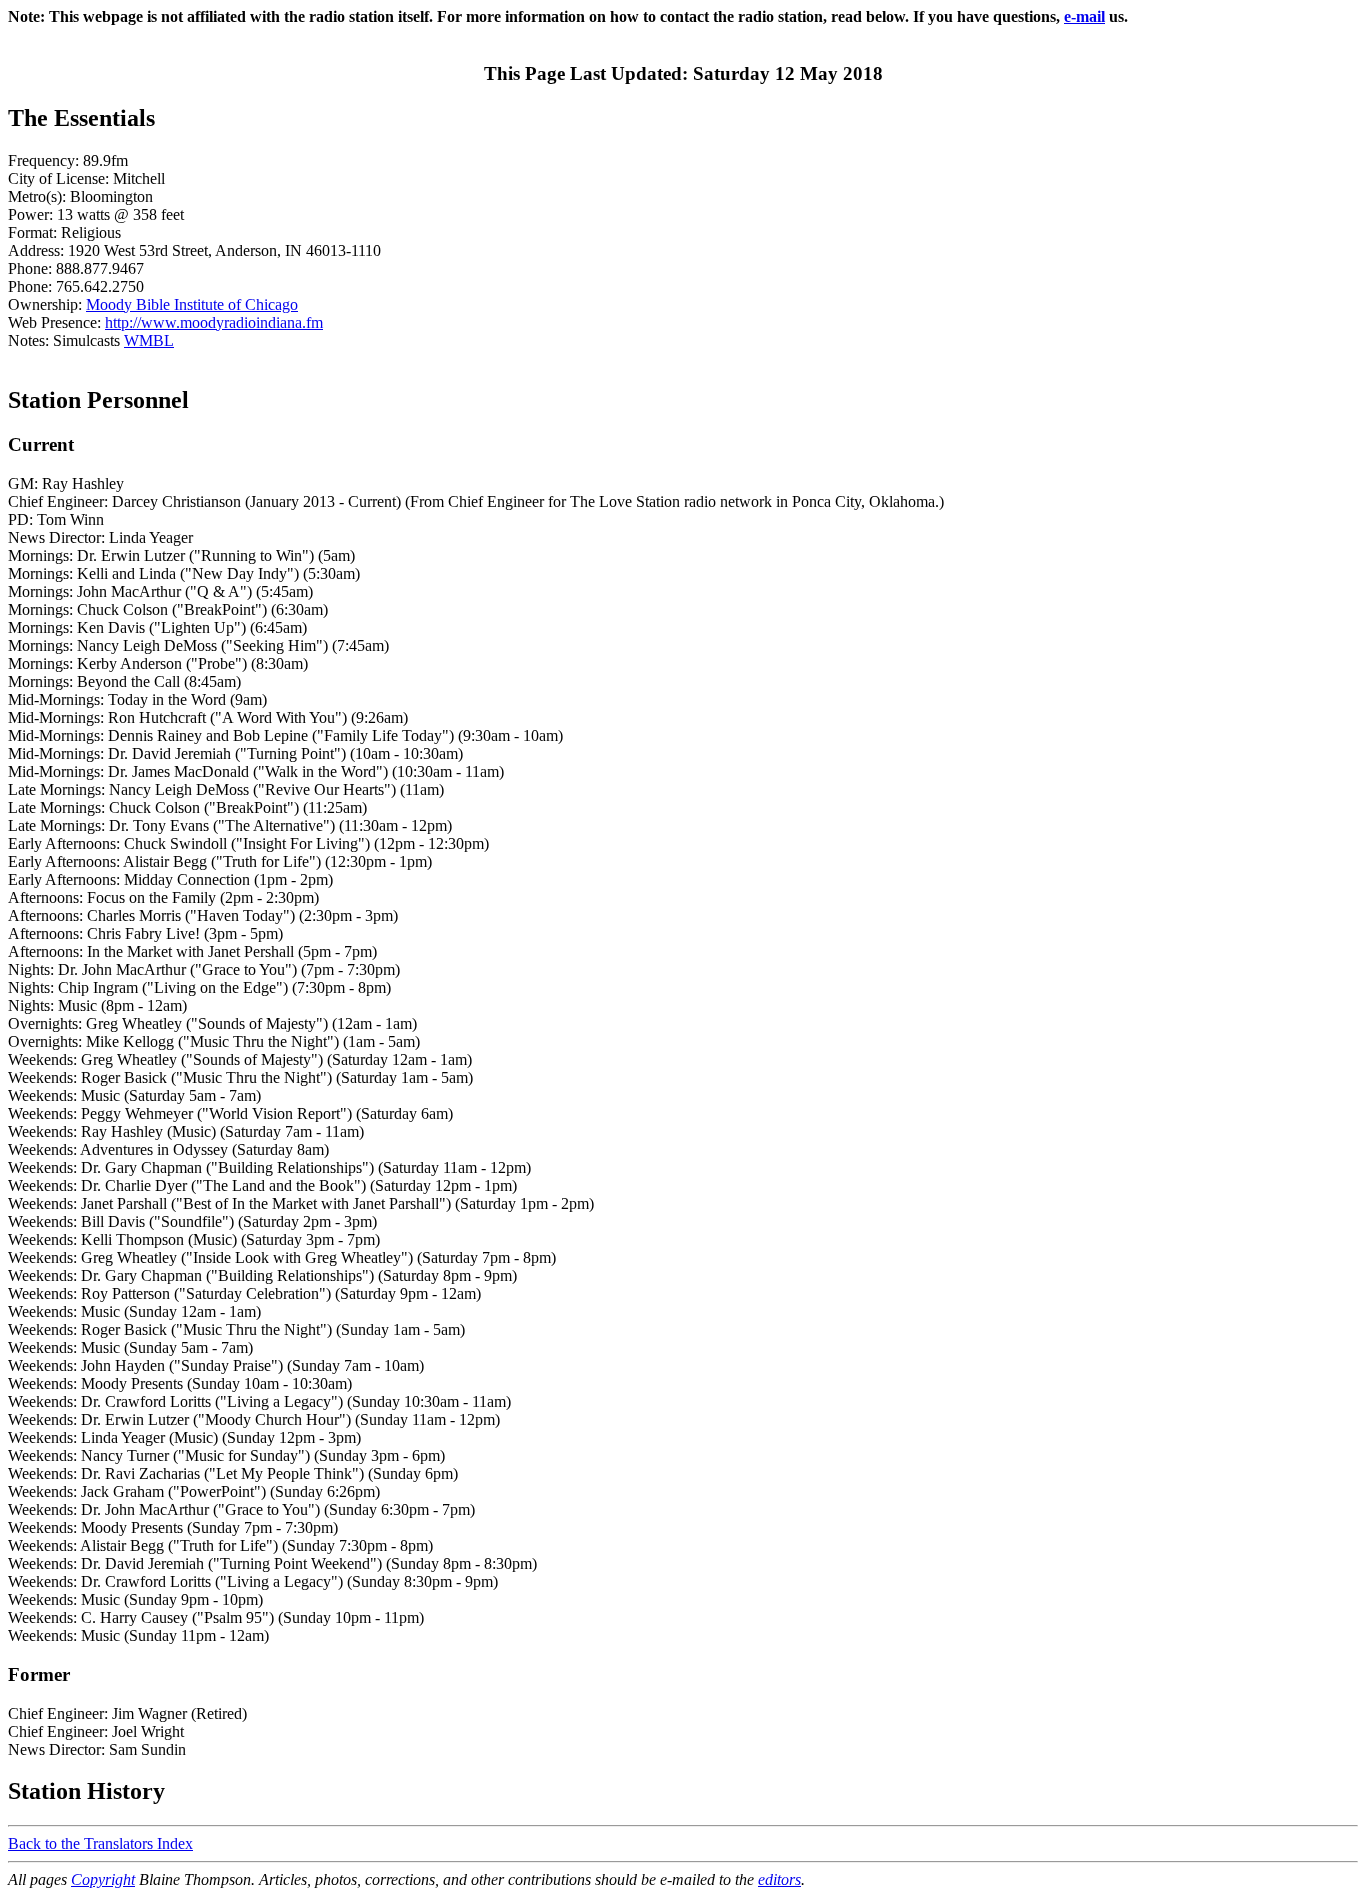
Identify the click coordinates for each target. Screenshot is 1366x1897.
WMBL (149, 340)
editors (779, 1879)
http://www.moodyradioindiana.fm (214, 322)
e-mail (1084, 16)
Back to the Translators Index (100, 1843)
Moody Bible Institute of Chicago (192, 304)
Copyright (103, 1879)
